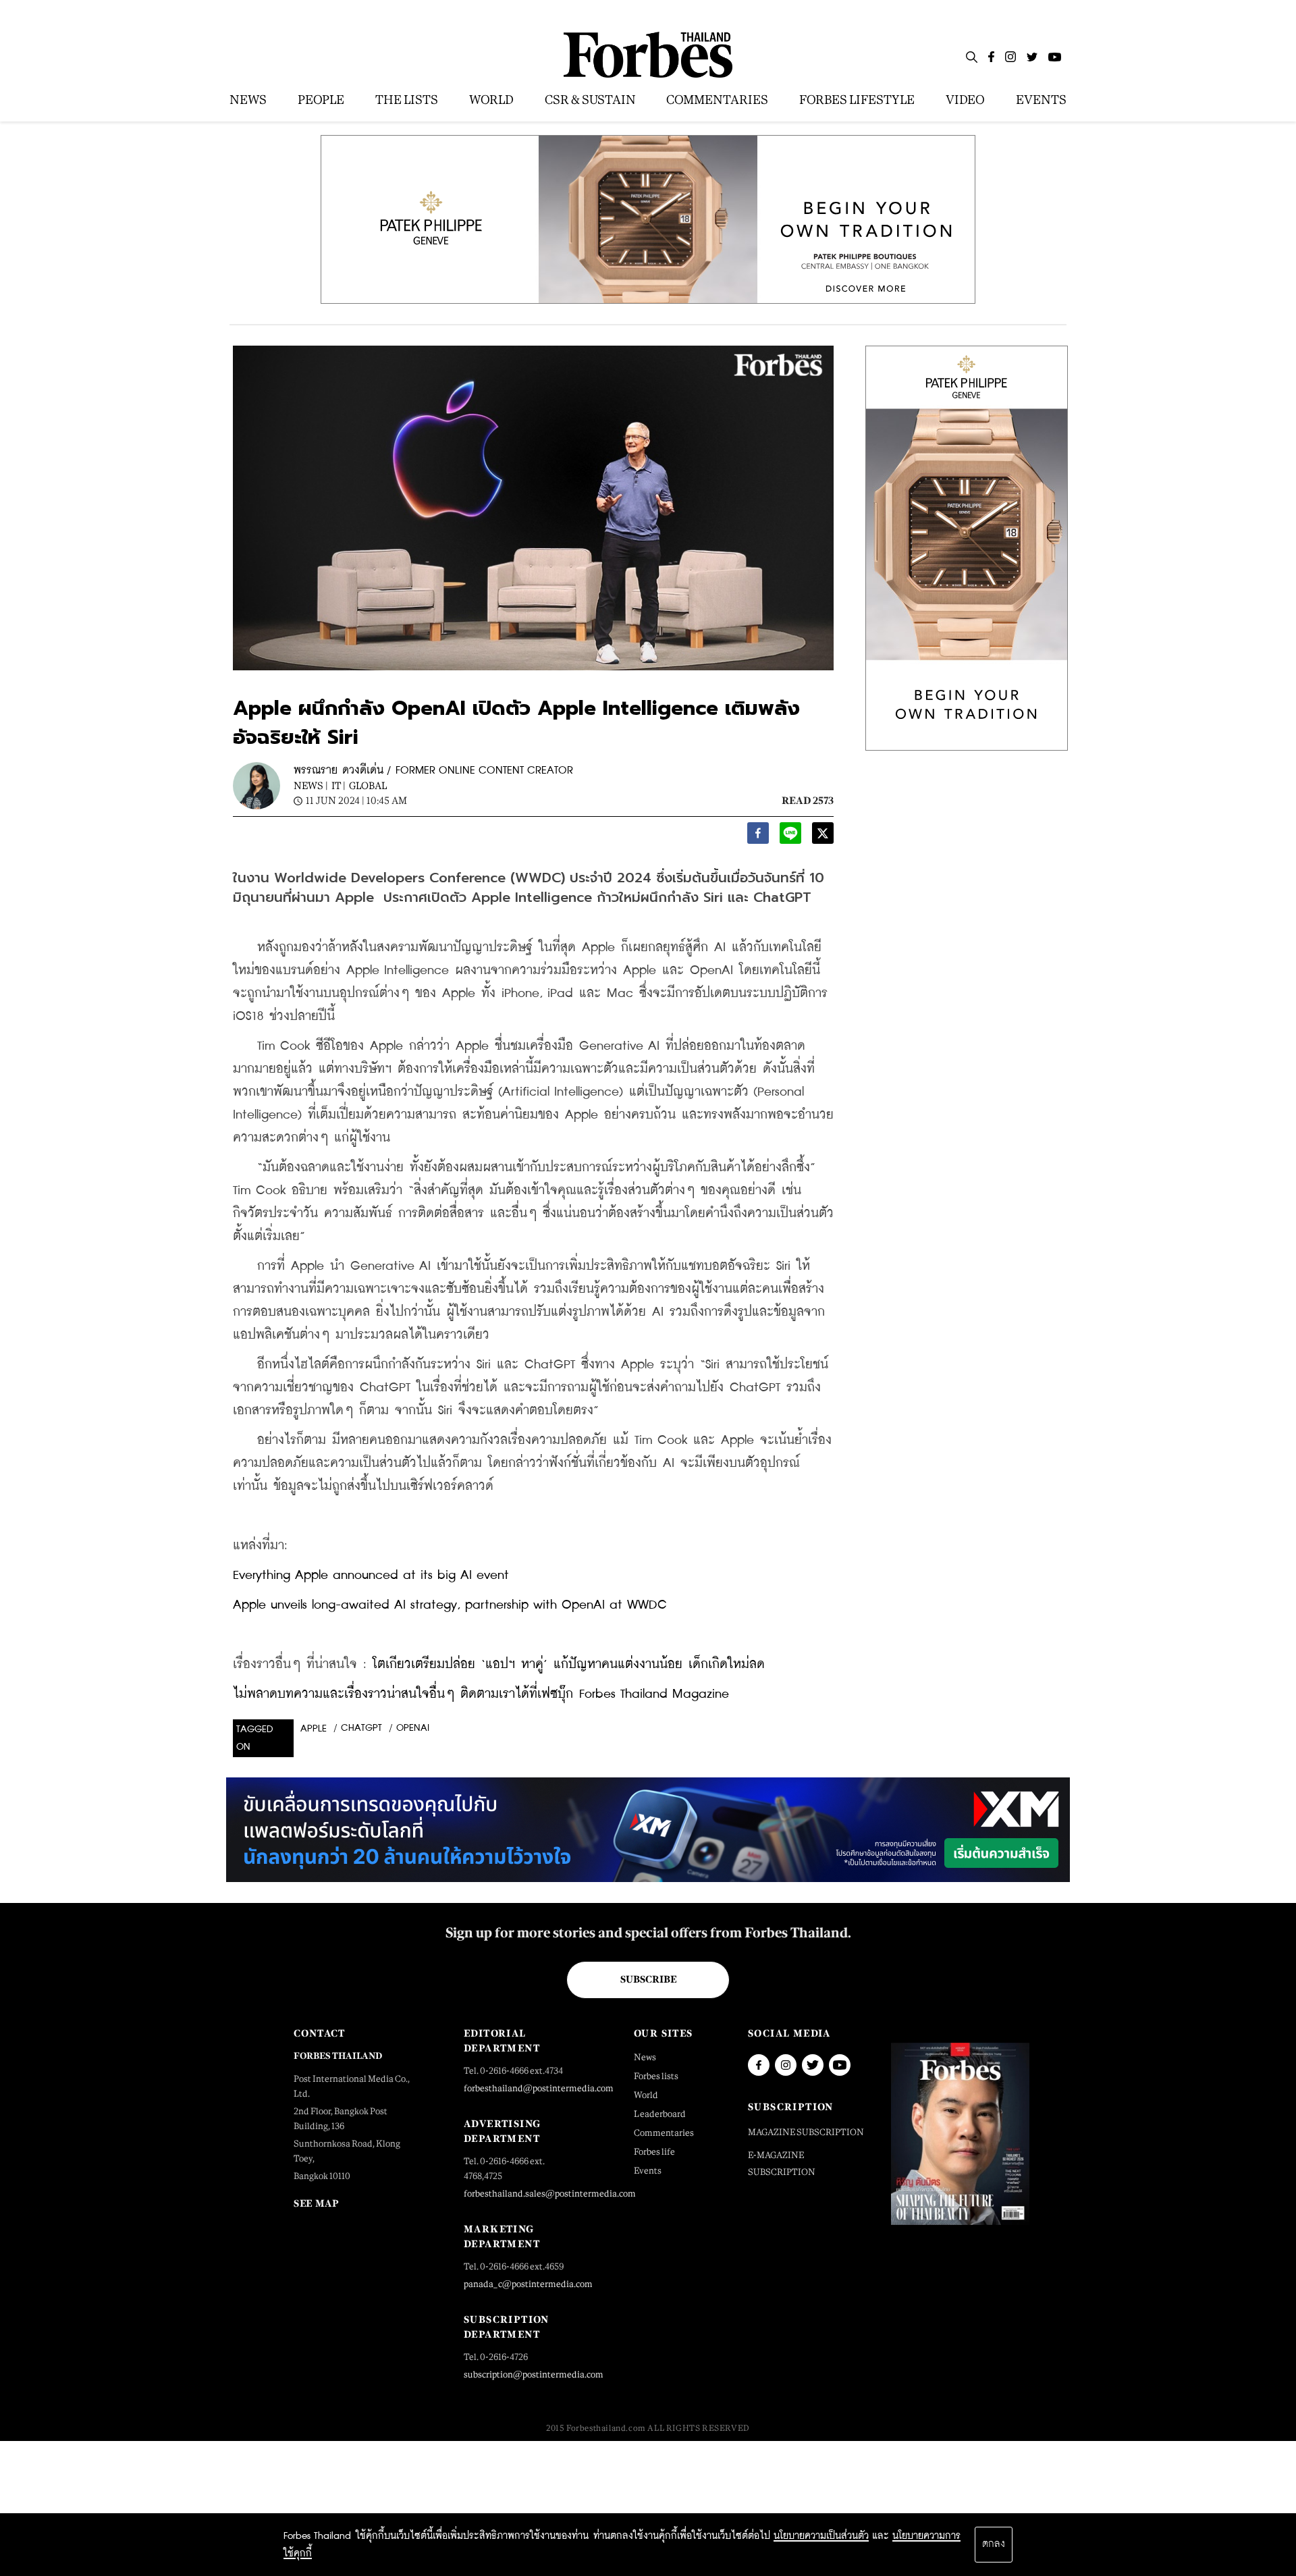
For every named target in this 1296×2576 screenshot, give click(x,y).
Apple (314, 1729)
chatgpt (361, 1728)
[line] (790, 837)
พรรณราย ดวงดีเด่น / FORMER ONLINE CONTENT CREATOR (433, 771)
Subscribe (648, 1979)
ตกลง (994, 2544)
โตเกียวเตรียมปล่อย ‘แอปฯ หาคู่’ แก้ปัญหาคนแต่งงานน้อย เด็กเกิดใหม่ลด (569, 1664)
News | (311, 785)
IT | (339, 785)
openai (413, 1728)
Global (368, 785)
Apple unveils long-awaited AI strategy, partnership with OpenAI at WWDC (450, 1605)
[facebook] (758, 837)
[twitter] (823, 837)
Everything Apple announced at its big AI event (371, 1575)
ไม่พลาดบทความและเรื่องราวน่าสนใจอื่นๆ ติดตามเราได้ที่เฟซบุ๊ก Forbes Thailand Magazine (481, 1694)
